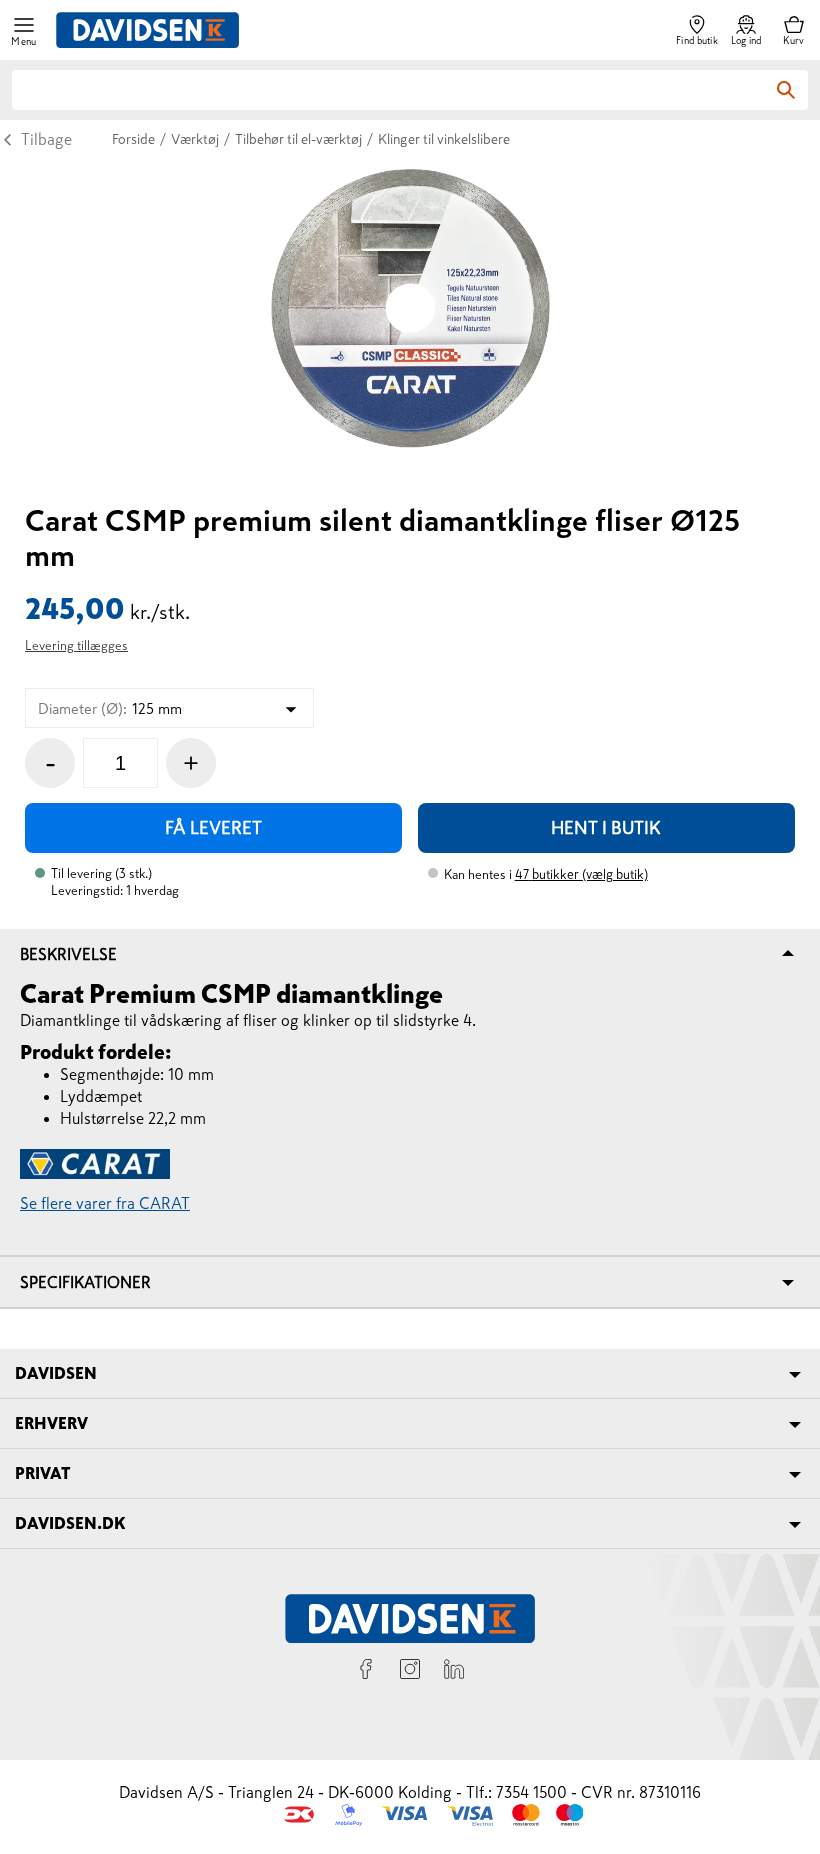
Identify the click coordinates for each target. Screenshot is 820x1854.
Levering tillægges (76, 645)
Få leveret (213, 828)
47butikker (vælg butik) (581, 874)
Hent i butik (606, 828)
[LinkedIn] (454, 1672)
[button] (24, 30)
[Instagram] (410, 1672)
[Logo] (147, 30)
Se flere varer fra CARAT (105, 1203)
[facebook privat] (366, 1672)
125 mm (110, 708)
